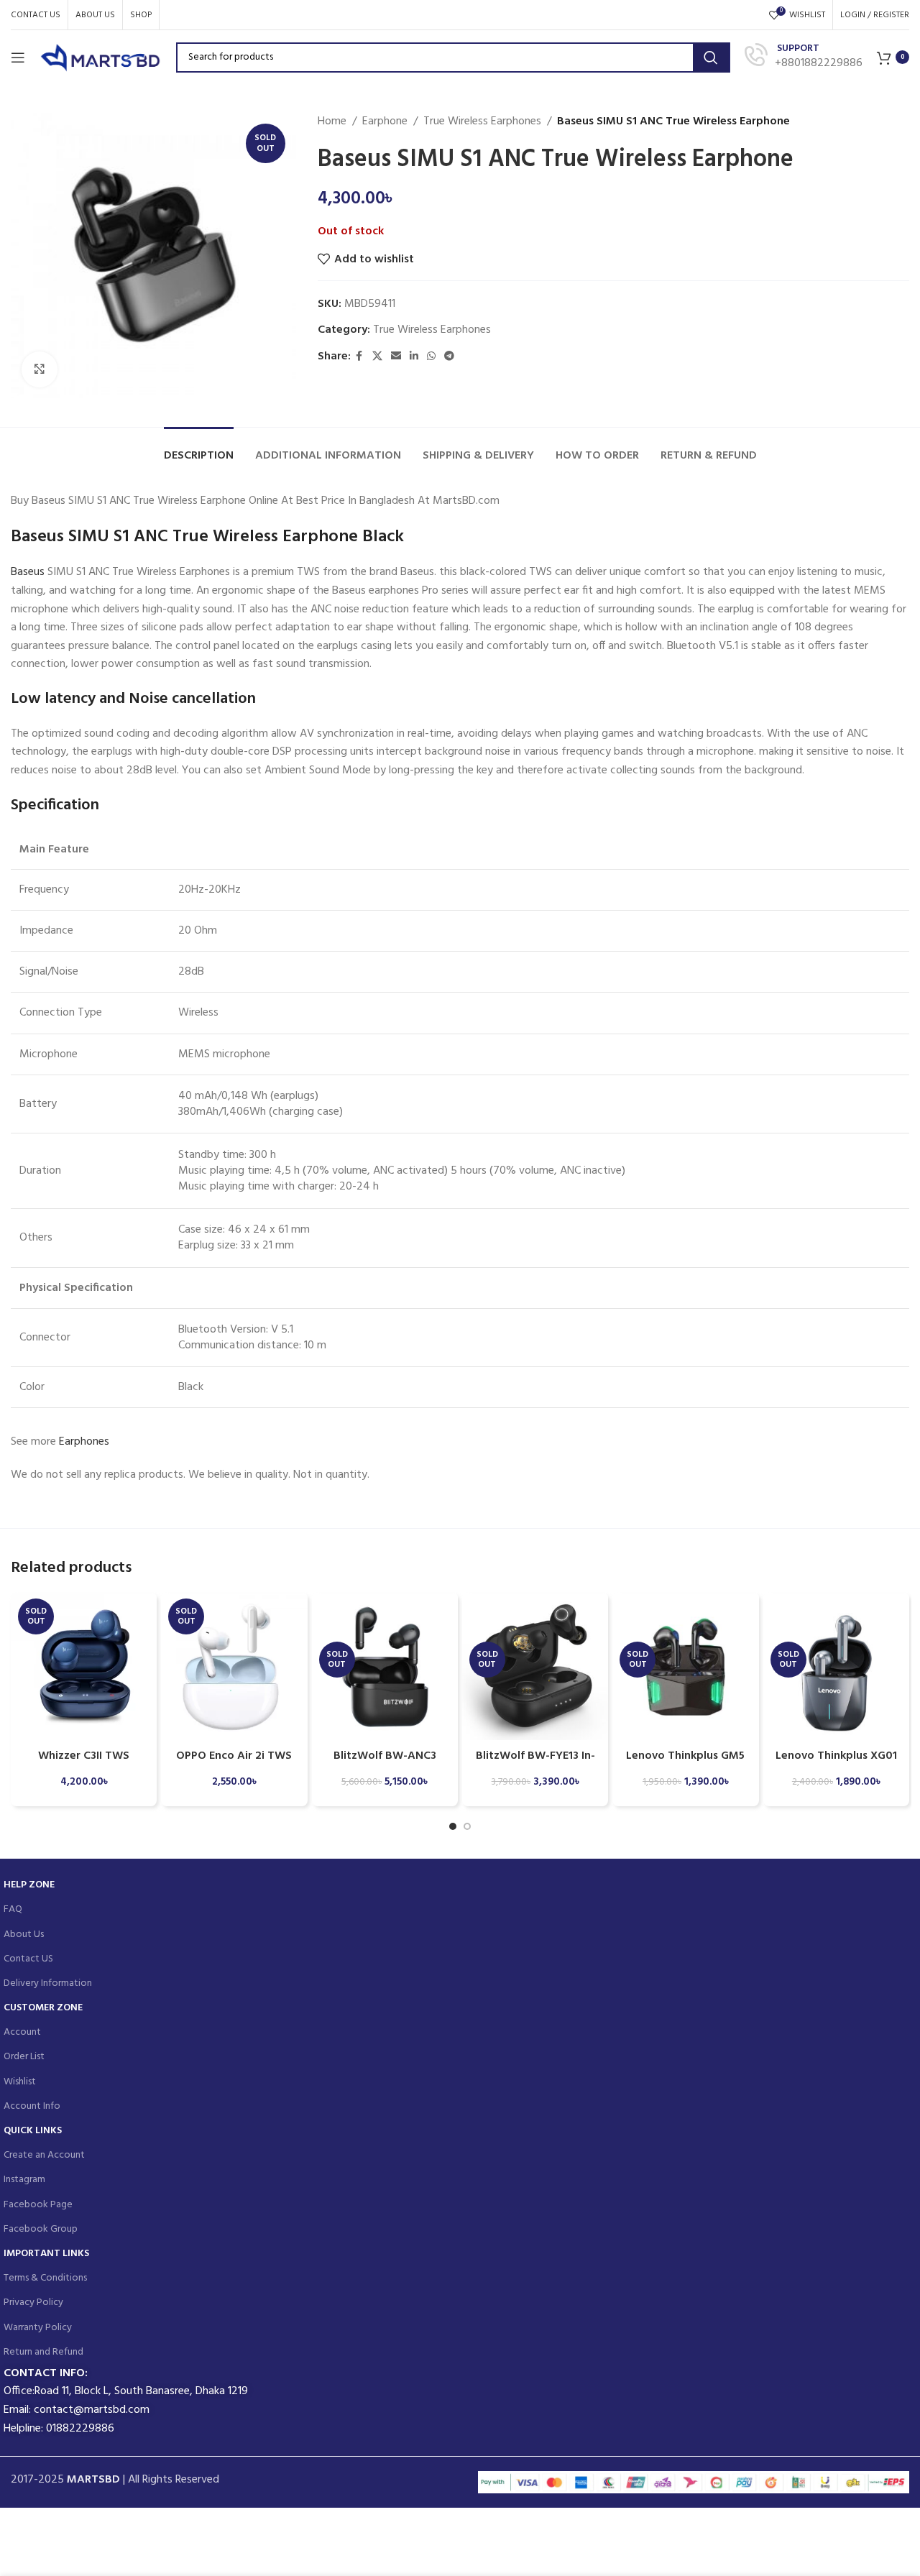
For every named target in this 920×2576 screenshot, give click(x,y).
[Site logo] (101, 57)
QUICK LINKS (33, 2131)
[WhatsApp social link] (431, 357)
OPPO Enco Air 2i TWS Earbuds (234, 1764)
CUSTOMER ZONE (43, 2008)
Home (332, 122)
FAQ (13, 1909)
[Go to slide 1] (453, 1826)
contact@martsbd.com (92, 2410)
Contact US (28, 1959)
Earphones (84, 1442)
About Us (24, 1935)
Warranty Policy (38, 2328)
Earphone (385, 122)
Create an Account (44, 2155)
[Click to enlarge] (40, 369)
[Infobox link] (804, 57)
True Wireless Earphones (482, 122)
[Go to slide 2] (467, 1826)
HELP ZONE (29, 1885)
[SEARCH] (711, 57)
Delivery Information (48, 1983)
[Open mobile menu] (18, 57)
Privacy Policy (33, 2303)
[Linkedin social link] (414, 357)
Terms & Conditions (45, 2278)
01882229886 (80, 2429)
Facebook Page (38, 2205)
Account (22, 2032)
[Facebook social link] (359, 357)
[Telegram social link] (449, 357)
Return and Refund (43, 2352)
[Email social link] (396, 357)
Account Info (32, 2106)
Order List (24, 2057)
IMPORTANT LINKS (46, 2254)
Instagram (24, 2180)
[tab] (199, 449)
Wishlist (20, 2082)
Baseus (28, 572)
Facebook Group (41, 2229)
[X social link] (377, 357)
